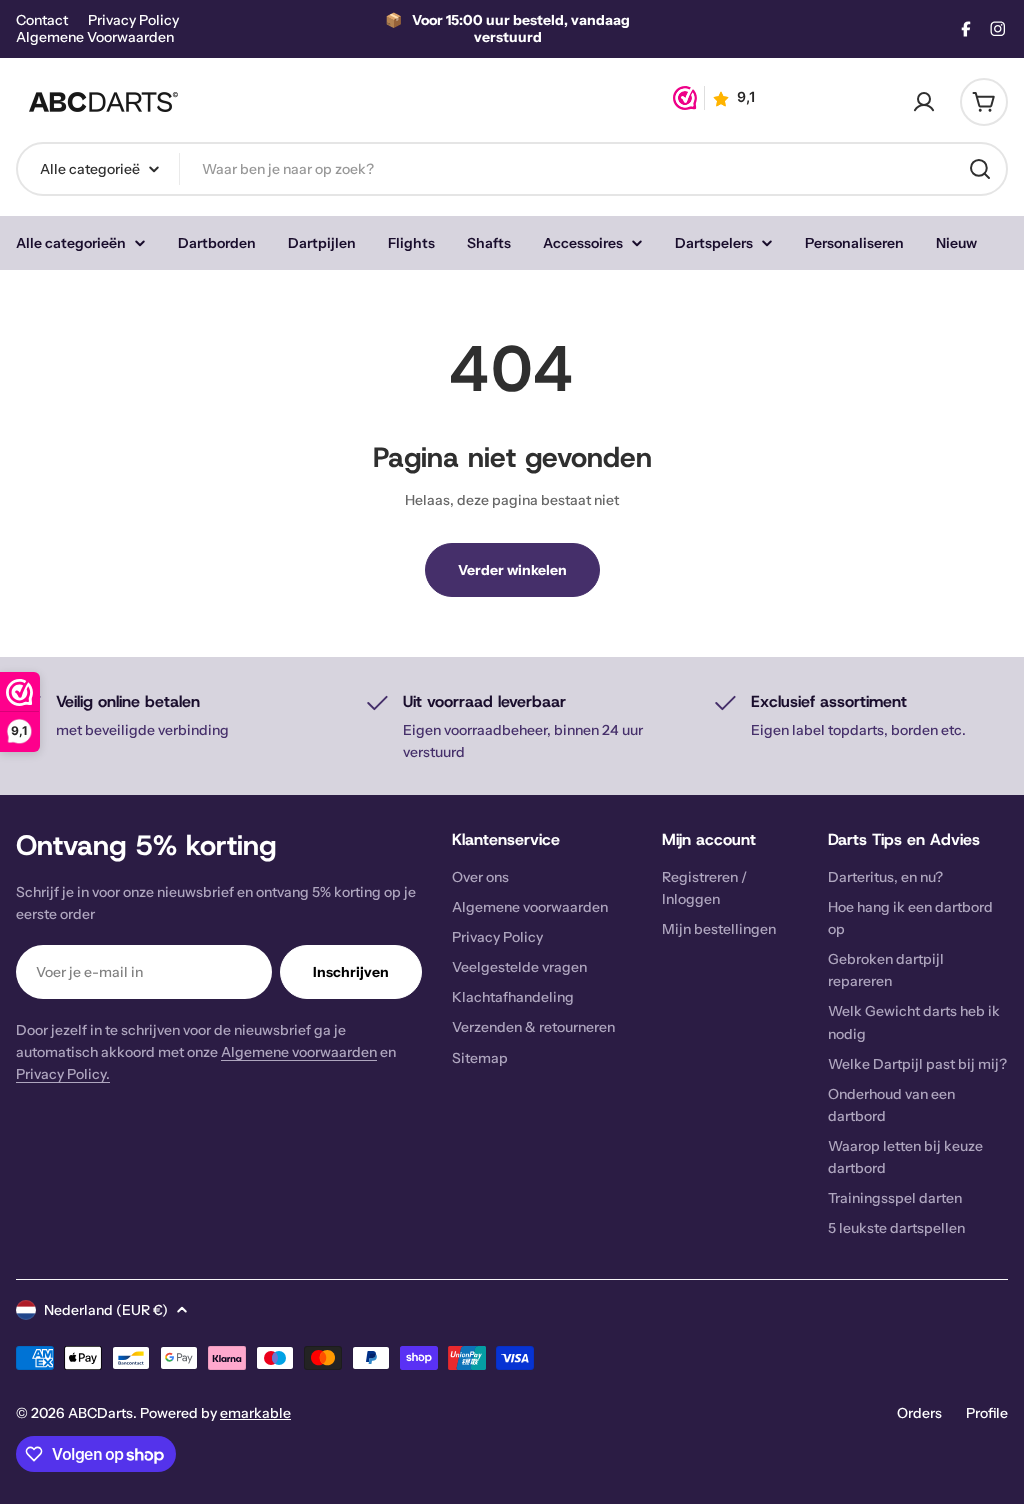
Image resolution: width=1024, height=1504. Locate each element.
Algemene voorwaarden (299, 1052)
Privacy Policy (133, 20)
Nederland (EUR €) (106, 1310)
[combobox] (512, 169)
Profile (987, 1413)
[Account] (924, 102)
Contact (42, 20)
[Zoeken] (980, 169)
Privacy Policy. (63, 1074)
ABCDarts (100, 1413)
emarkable (255, 1413)
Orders (919, 1413)
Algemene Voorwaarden (95, 37)
